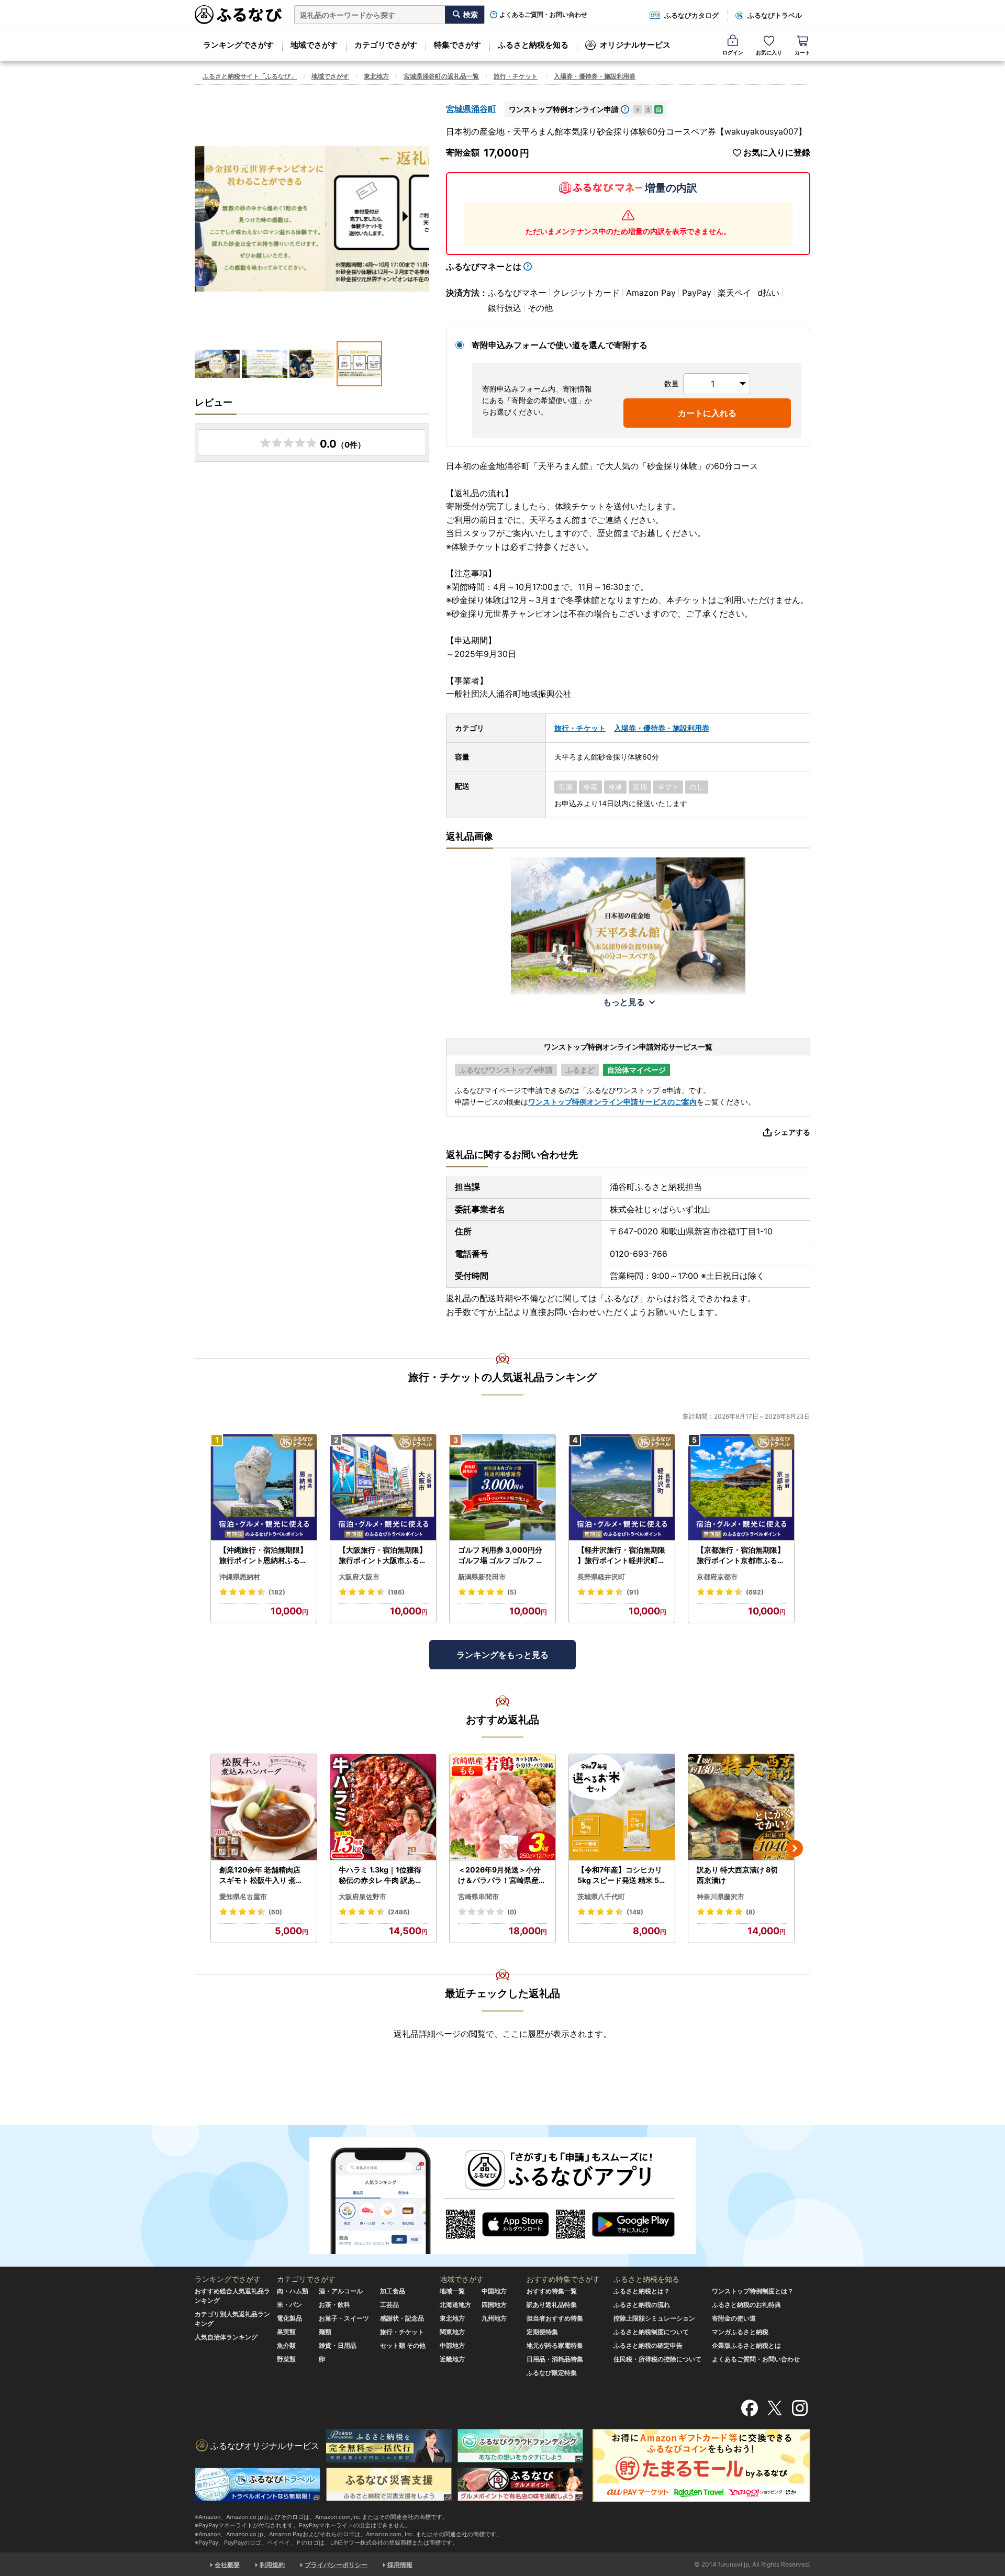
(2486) (399, 1912)
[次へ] (795, 1848)
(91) (633, 1592)
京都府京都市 (717, 1577)
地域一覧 (452, 2291)
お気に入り (769, 52)
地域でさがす (314, 45)
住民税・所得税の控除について (657, 2359)
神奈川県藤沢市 (721, 1897)
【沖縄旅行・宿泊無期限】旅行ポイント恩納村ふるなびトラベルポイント (263, 1555)
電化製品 (289, 2318)
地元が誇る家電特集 (555, 2345)
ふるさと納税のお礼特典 (746, 2305)
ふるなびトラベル (775, 15)
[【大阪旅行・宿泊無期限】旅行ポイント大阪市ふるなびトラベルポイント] (383, 1487)
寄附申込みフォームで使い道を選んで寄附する (560, 345)
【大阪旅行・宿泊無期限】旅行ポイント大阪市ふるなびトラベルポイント (383, 1555)
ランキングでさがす (238, 45)
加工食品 (393, 2291)
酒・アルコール (341, 2291)
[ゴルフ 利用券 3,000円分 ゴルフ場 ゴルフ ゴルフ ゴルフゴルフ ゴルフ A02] (502, 1487)
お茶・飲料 (334, 2305)
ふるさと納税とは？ (642, 2291)
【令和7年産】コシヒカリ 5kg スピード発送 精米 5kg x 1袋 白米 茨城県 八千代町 (621, 1875)
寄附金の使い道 (734, 2318)
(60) (275, 1912)
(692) (755, 1592)
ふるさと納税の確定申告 (648, 2345)
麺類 (325, 2332)
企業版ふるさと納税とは (746, 2345)
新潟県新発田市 (482, 1577)
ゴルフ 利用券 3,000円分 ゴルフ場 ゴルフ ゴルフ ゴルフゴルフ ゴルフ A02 (501, 1555)
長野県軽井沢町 (601, 1577)
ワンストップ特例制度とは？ (753, 2291)
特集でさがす (457, 45)
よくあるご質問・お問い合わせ (543, 15)
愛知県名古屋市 (243, 1897)
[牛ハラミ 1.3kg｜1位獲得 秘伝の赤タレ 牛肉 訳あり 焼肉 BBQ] (383, 1807)
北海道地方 (455, 2305)
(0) (512, 1912)
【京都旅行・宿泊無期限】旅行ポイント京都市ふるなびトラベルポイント (741, 1555)
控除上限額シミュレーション (654, 2318)
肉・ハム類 (293, 2291)
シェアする (792, 1132)
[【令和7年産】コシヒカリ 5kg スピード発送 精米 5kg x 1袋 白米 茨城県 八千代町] (622, 1807)
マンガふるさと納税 (740, 2332)
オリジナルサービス (635, 45)
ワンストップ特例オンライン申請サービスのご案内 (612, 1102)
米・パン (289, 2305)
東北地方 (376, 76)
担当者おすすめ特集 (555, 2318)
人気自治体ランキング (226, 2337)
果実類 (286, 2332)
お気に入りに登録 (777, 153)
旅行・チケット (516, 76)
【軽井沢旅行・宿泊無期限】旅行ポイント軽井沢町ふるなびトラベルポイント (621, 1555)
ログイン (733, 52)
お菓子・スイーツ (344, 2318)
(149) (635, 1912)
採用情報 (400, 2565)
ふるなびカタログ (691, 15)
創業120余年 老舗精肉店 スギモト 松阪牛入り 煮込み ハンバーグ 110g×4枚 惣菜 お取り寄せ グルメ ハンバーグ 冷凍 (262, 1875)
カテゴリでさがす (386, 45)
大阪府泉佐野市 (362, 1897)
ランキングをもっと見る (502, 1655)
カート (802, 52)
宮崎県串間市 (478, 1897)
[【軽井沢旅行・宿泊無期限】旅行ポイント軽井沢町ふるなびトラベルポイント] (622, 1487)
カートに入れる (707, 413)
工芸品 (389, 2305)
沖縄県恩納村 (240, 1577)
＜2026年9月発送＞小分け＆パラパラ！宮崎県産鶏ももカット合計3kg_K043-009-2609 (502, 1875)
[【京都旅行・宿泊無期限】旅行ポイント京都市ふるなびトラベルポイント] (741, 1487)
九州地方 (494, 2318)
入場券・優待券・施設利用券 (595, 76)
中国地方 (494, 2291)
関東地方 (452, 2332)
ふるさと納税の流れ (642, 2305)
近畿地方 (452, 2359)
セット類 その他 (403, 2345)
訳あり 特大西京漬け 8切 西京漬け (737, 1875)
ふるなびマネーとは (484, 266)
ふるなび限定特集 (552, 2373)
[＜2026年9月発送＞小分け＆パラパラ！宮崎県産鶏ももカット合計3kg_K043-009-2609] (502, 1807)
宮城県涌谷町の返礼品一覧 (441, 76)
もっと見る (624, 1002)
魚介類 (286, 2345)
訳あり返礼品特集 (552, 2305)
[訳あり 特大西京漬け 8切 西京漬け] (741, 1807)
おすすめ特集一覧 (552, 2291)
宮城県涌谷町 (471, 109)
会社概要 (227, 2565)
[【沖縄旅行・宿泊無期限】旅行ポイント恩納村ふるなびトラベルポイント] (264, 1487)
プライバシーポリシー (336, 2565)
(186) (396, 1592)
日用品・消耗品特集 (555, 2359)
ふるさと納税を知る (533, 45)
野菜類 (286, 2359)
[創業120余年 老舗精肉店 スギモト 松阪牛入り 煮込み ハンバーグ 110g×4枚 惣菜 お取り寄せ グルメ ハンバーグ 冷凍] (264, 1807)
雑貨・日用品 (338, 2345)
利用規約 (272, 2565)
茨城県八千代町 (601, 1897)
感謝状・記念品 (402, 2318)
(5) (512, 1592)
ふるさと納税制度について (651, 2332)
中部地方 (452, 2345)
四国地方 (494, 2305)
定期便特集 (542, 2332)
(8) (751, 1912)
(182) (277, 1592)
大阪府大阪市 (359, 1577)
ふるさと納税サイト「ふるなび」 (250, 76)
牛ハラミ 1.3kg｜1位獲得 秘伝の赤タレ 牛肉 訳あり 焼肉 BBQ (381, 1875)
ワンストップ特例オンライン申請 (564, 109)
